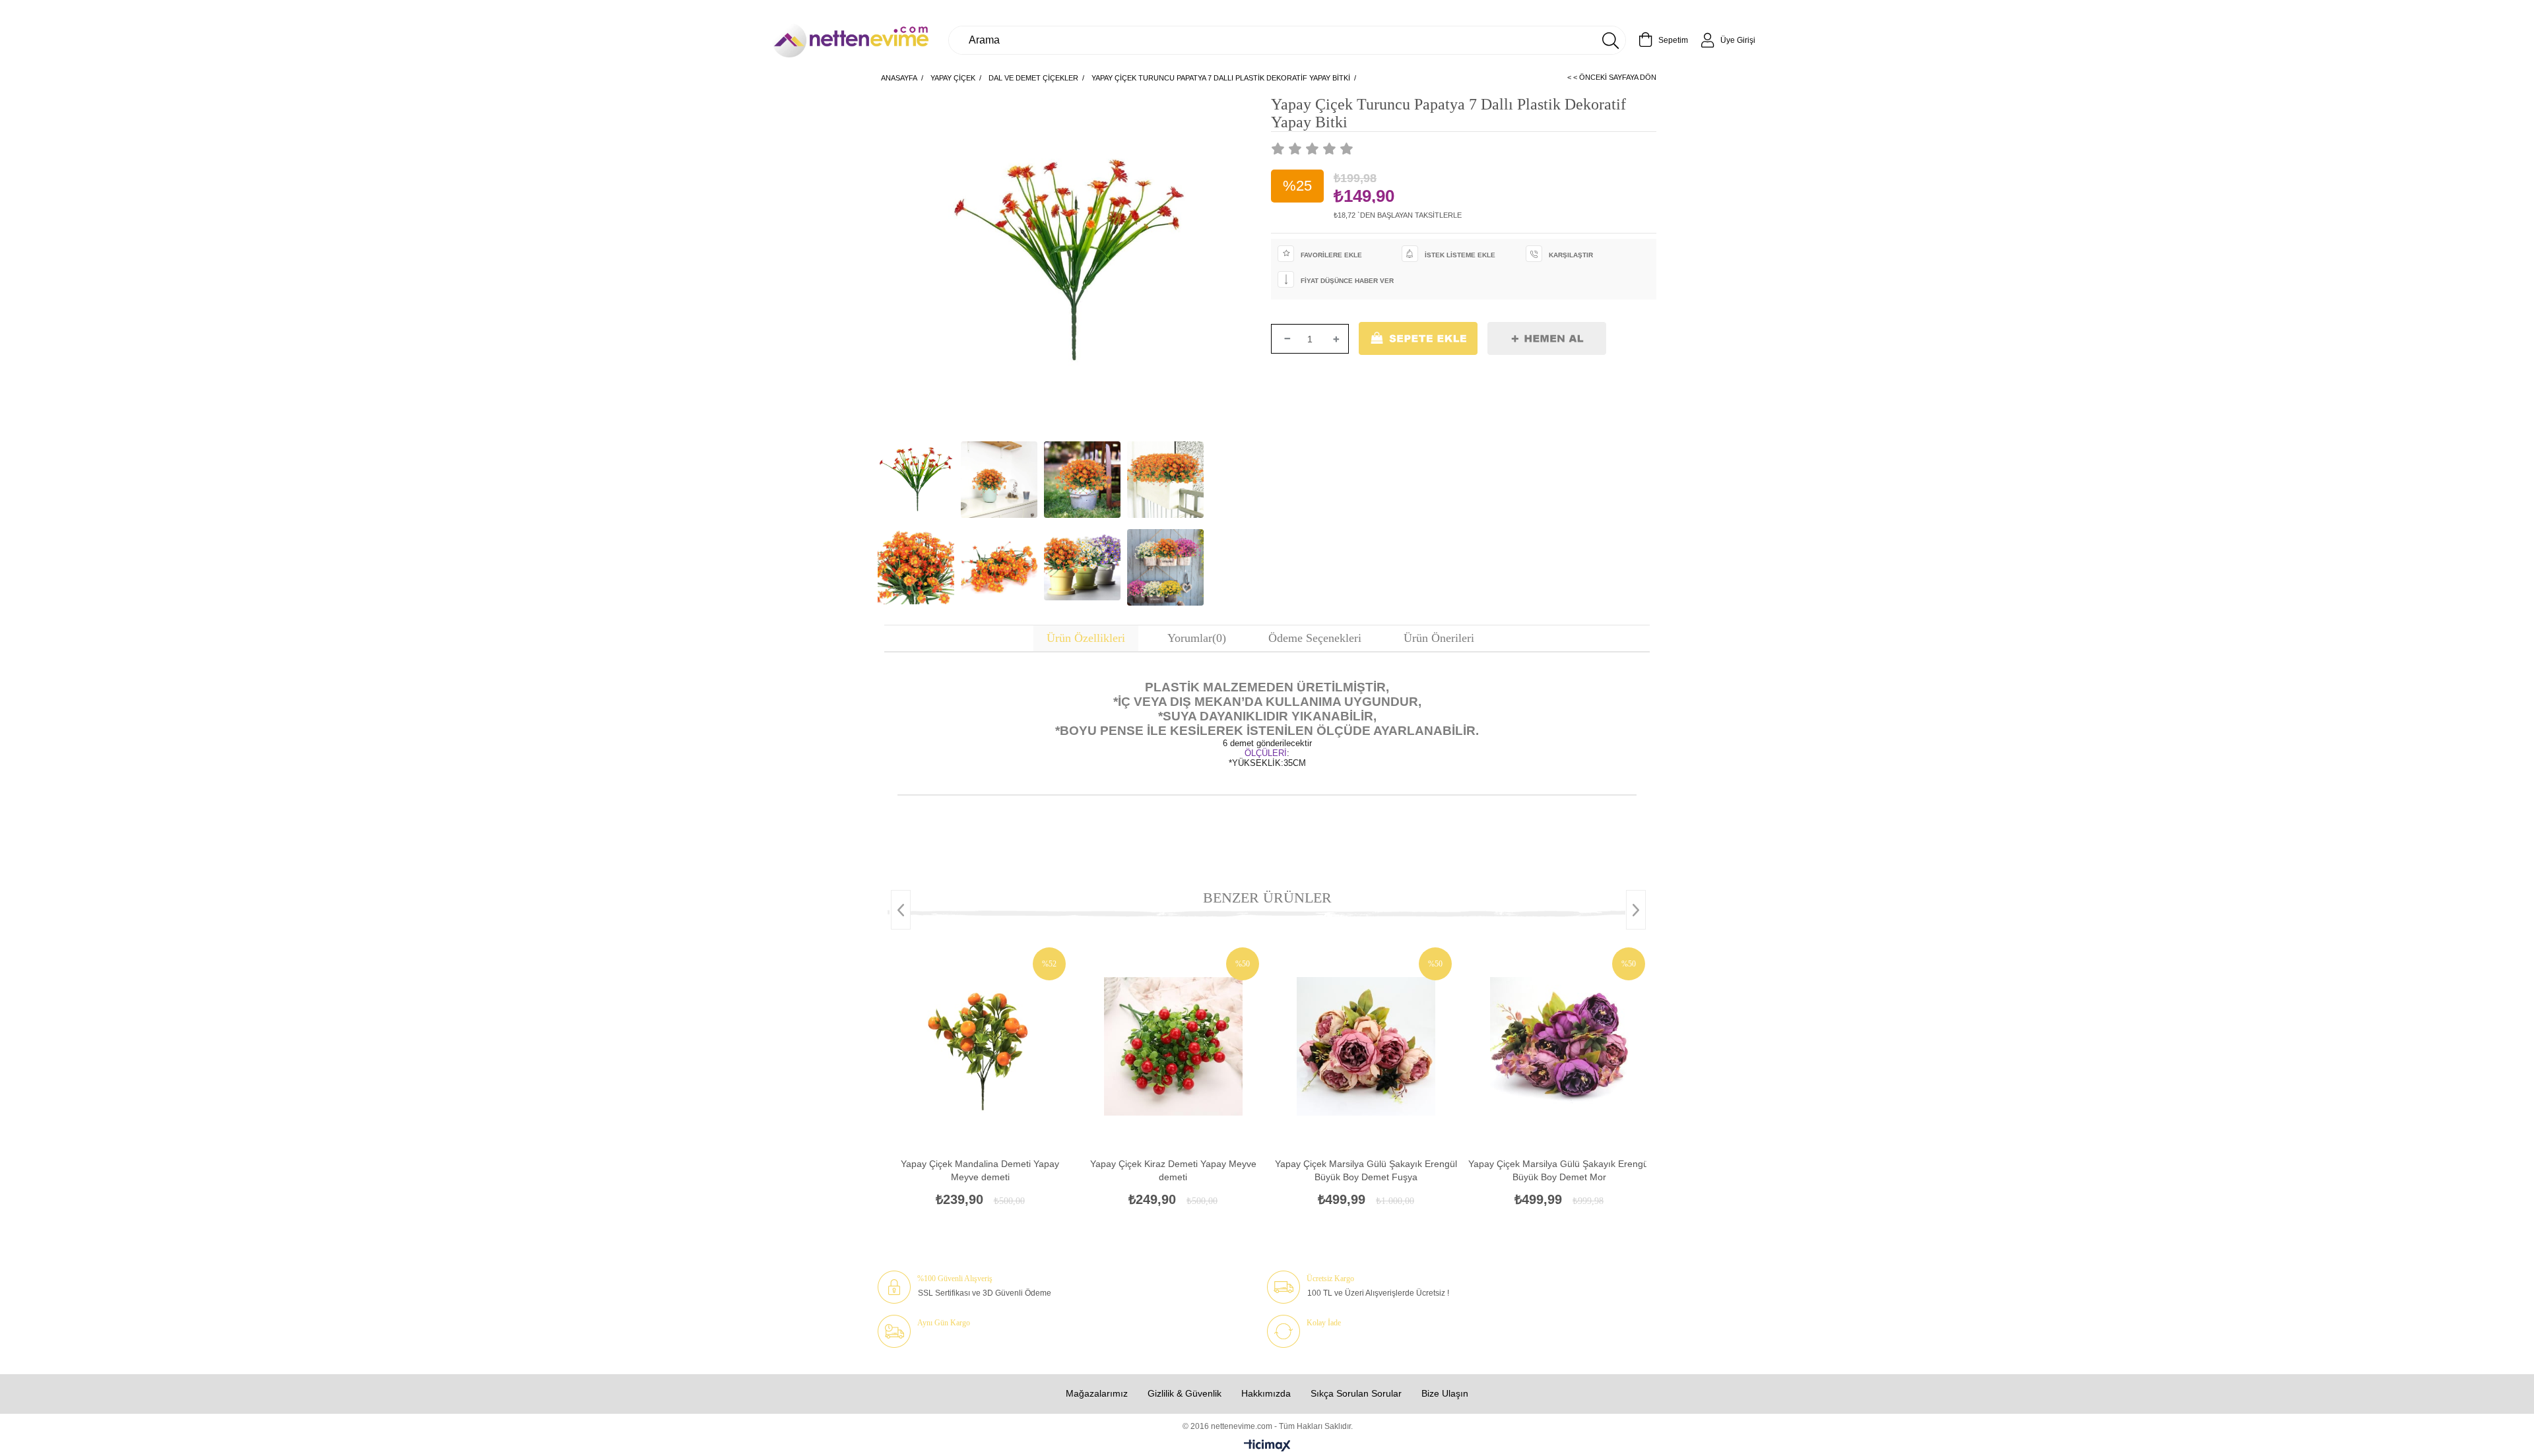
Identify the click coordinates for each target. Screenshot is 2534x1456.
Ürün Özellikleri (1086, 638)
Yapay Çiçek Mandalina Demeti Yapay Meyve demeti (980, 1170)
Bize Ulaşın (1445, 1393)
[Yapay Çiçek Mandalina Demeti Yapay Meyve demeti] (980, 1046)
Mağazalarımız (1097, 1393)
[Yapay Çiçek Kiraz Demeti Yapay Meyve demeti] (1173, 1046)
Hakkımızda (1266, 1393)
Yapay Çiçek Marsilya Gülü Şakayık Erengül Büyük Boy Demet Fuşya (1366, 1170)
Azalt (1287, 339)
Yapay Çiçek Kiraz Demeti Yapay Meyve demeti (1173, 1170)
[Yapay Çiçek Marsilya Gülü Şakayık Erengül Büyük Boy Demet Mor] (1559, 1046)
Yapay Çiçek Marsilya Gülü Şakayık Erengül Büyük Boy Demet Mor (1559, 1170)
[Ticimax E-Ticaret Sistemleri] (1267, 1446)
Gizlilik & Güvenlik (1185, 1393)
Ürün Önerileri (1439, 638)
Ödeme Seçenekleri (1315, 638)
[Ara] (1610, 40)
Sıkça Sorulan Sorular (1356, 1393)
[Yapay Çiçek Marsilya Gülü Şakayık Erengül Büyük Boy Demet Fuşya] (1366, 1046)
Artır (1338, 339)
